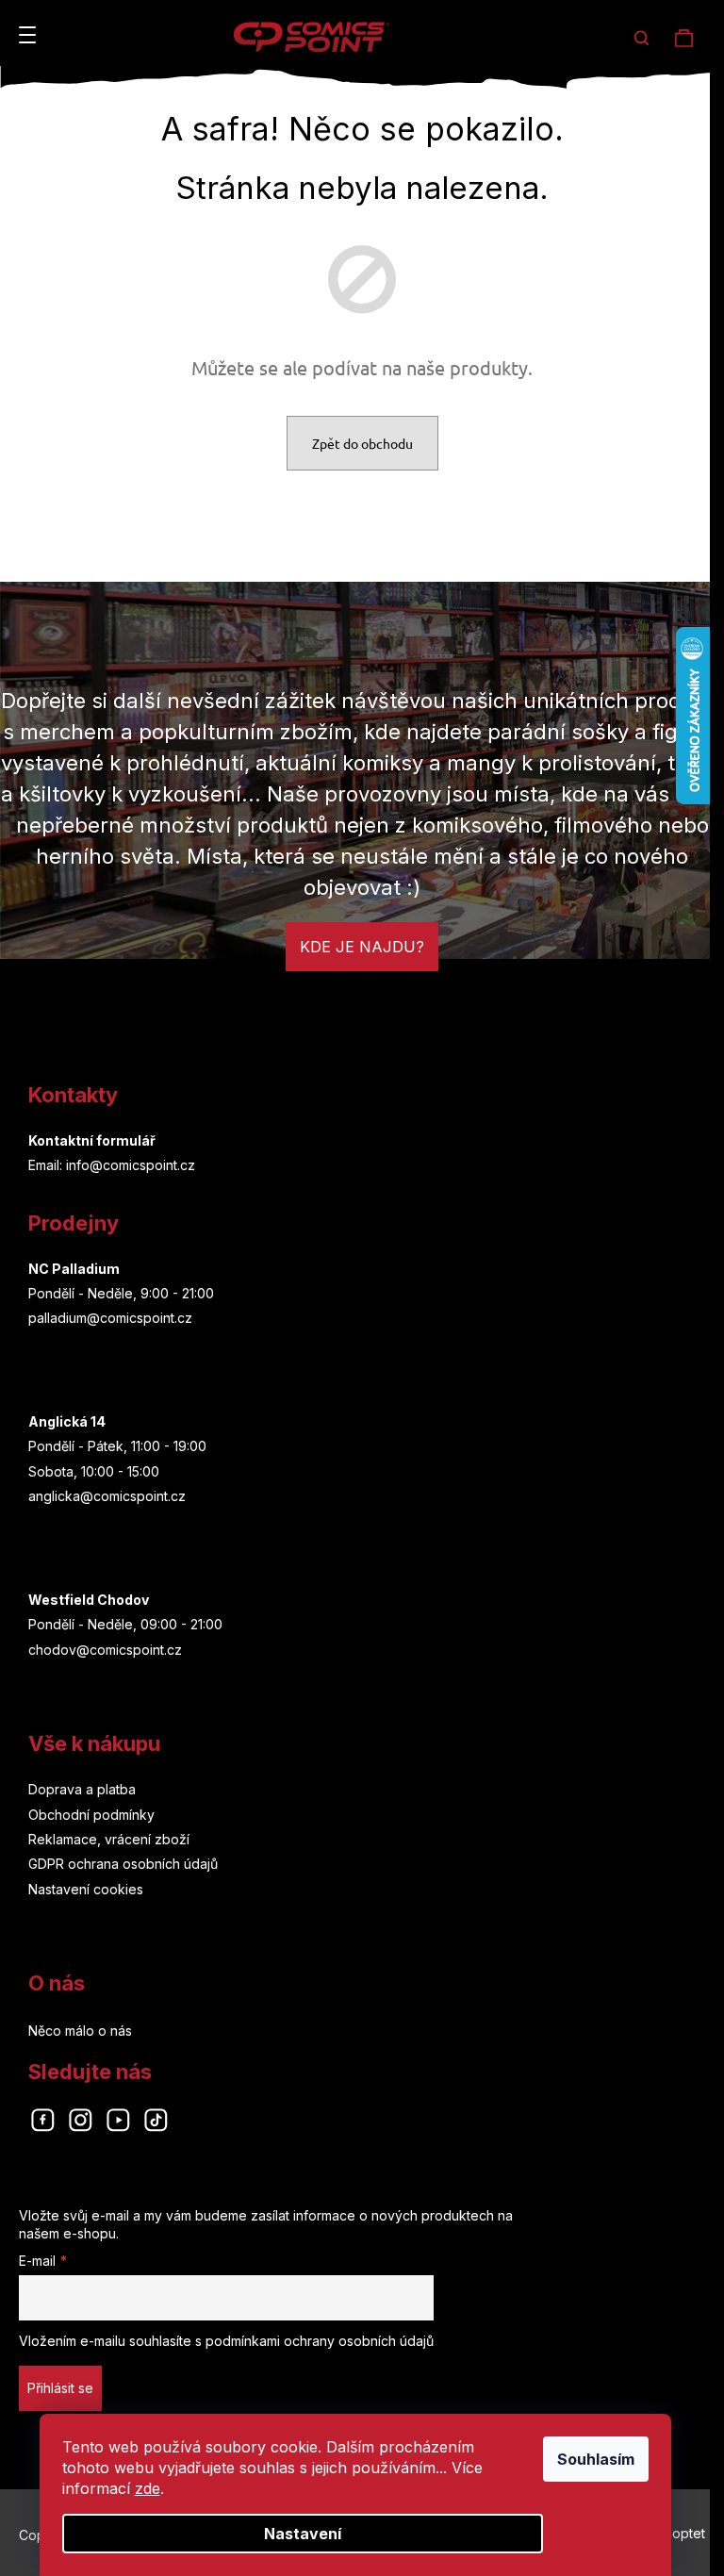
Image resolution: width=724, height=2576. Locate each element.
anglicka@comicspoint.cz (107, 1496)
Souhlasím (596, 2459)
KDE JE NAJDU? (362, 947)
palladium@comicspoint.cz (110, 1318)
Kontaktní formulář (92, 1140)
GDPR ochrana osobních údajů (123, 1864)
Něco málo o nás (80, 2031)
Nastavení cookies (86, 1889)
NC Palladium (74, 1269)
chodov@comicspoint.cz (105, 1650)
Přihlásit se (60, 2388)
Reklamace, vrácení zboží (109, 1839)
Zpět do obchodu (362, 443)
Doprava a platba (82, 1789)
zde (148, 2488)
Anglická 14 (67, 1421)
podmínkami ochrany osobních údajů (320, 2341)
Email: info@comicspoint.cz (112, 1165)
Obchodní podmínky (91, 1815)
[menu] (27, 35)
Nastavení (303, 2534)
